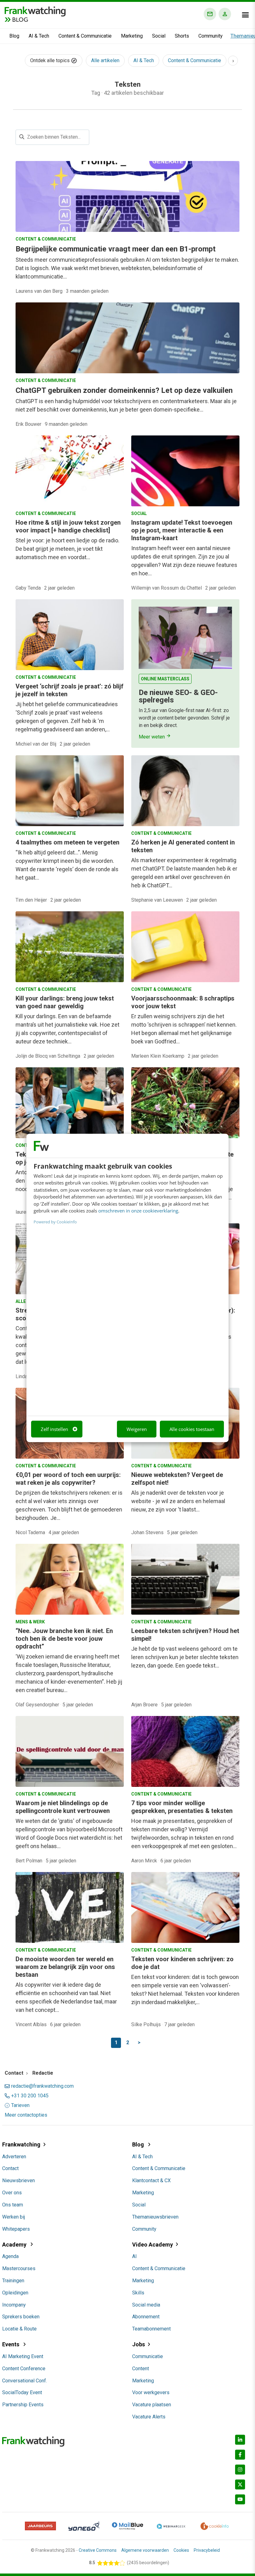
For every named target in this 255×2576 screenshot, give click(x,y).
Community (211, 36)
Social (159, 36)
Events (11, 2344)
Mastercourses (19, 2268)
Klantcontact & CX (151, 2180)
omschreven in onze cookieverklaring (138, 1211)
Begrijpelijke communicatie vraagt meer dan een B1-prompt (116, 249)
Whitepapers (16, 2229)
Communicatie (148, 2356)
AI (134, 2256)
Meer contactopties (26, 2115)
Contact (10, 2168)
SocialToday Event (22, 2392)
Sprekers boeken (21, 2317)
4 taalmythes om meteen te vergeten (67, 842)
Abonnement (146, 2317)
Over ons (12, 2193)
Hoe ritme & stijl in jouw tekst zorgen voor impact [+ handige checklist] (68, 526)
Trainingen (13, 2281)
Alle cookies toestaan (192, 1429)
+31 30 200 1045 (30, 2096)
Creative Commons (98, 2550)
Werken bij (14, 2217)
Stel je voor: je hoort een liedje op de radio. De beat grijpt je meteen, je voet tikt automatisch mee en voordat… (67, 549)
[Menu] (245, 15)
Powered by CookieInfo (55, 1221)
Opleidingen (15, 2293)
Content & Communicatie (85, 36)
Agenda (10, 2256)
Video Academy (153, 2245)
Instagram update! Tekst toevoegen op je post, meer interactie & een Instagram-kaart (182, 530)
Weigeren (137, 1429)
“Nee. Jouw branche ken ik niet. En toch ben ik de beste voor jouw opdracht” (64, 1639)
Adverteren (14, 2157)
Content (141, 2369)
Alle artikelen (105, 60)
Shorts (182, 36)
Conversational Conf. (25, 2381)
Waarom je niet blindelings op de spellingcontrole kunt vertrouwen (63, 1807)
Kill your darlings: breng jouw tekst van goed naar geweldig (65, 1002)
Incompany (14, 2305)
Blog (14, 36)
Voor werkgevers (151, 2392)
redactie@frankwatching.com (42, 2086)
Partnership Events (23, 2405)
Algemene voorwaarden (145, 2550)
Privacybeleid (207, 2550)
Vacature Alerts (149, 2417)
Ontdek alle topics (51, 60)
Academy (15, 2245)
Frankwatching (21, 2144)
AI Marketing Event (23, 2356)
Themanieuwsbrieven (155, 2217)
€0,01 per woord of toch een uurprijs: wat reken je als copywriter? (68, 1479)
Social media (146, 2305)
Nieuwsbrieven (19, 2180)
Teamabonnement (151, 2329)
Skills (138, 2293)
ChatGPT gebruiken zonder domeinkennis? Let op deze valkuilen (124, 390)
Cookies (181, 2550)
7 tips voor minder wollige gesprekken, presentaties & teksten (182, 1807)
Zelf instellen (54, 1429)
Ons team (13, 2205)
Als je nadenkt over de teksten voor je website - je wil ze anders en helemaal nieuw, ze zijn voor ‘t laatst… (178, 1501)
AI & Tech (39, 36)
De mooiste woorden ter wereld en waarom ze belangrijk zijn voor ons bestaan (65, 1967)
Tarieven (20, 2105)
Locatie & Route (19, 2329)
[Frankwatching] (35, 11)
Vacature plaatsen (152, 2405)
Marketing (132, 36)
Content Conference (24, 2369)
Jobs (139, 2344)
